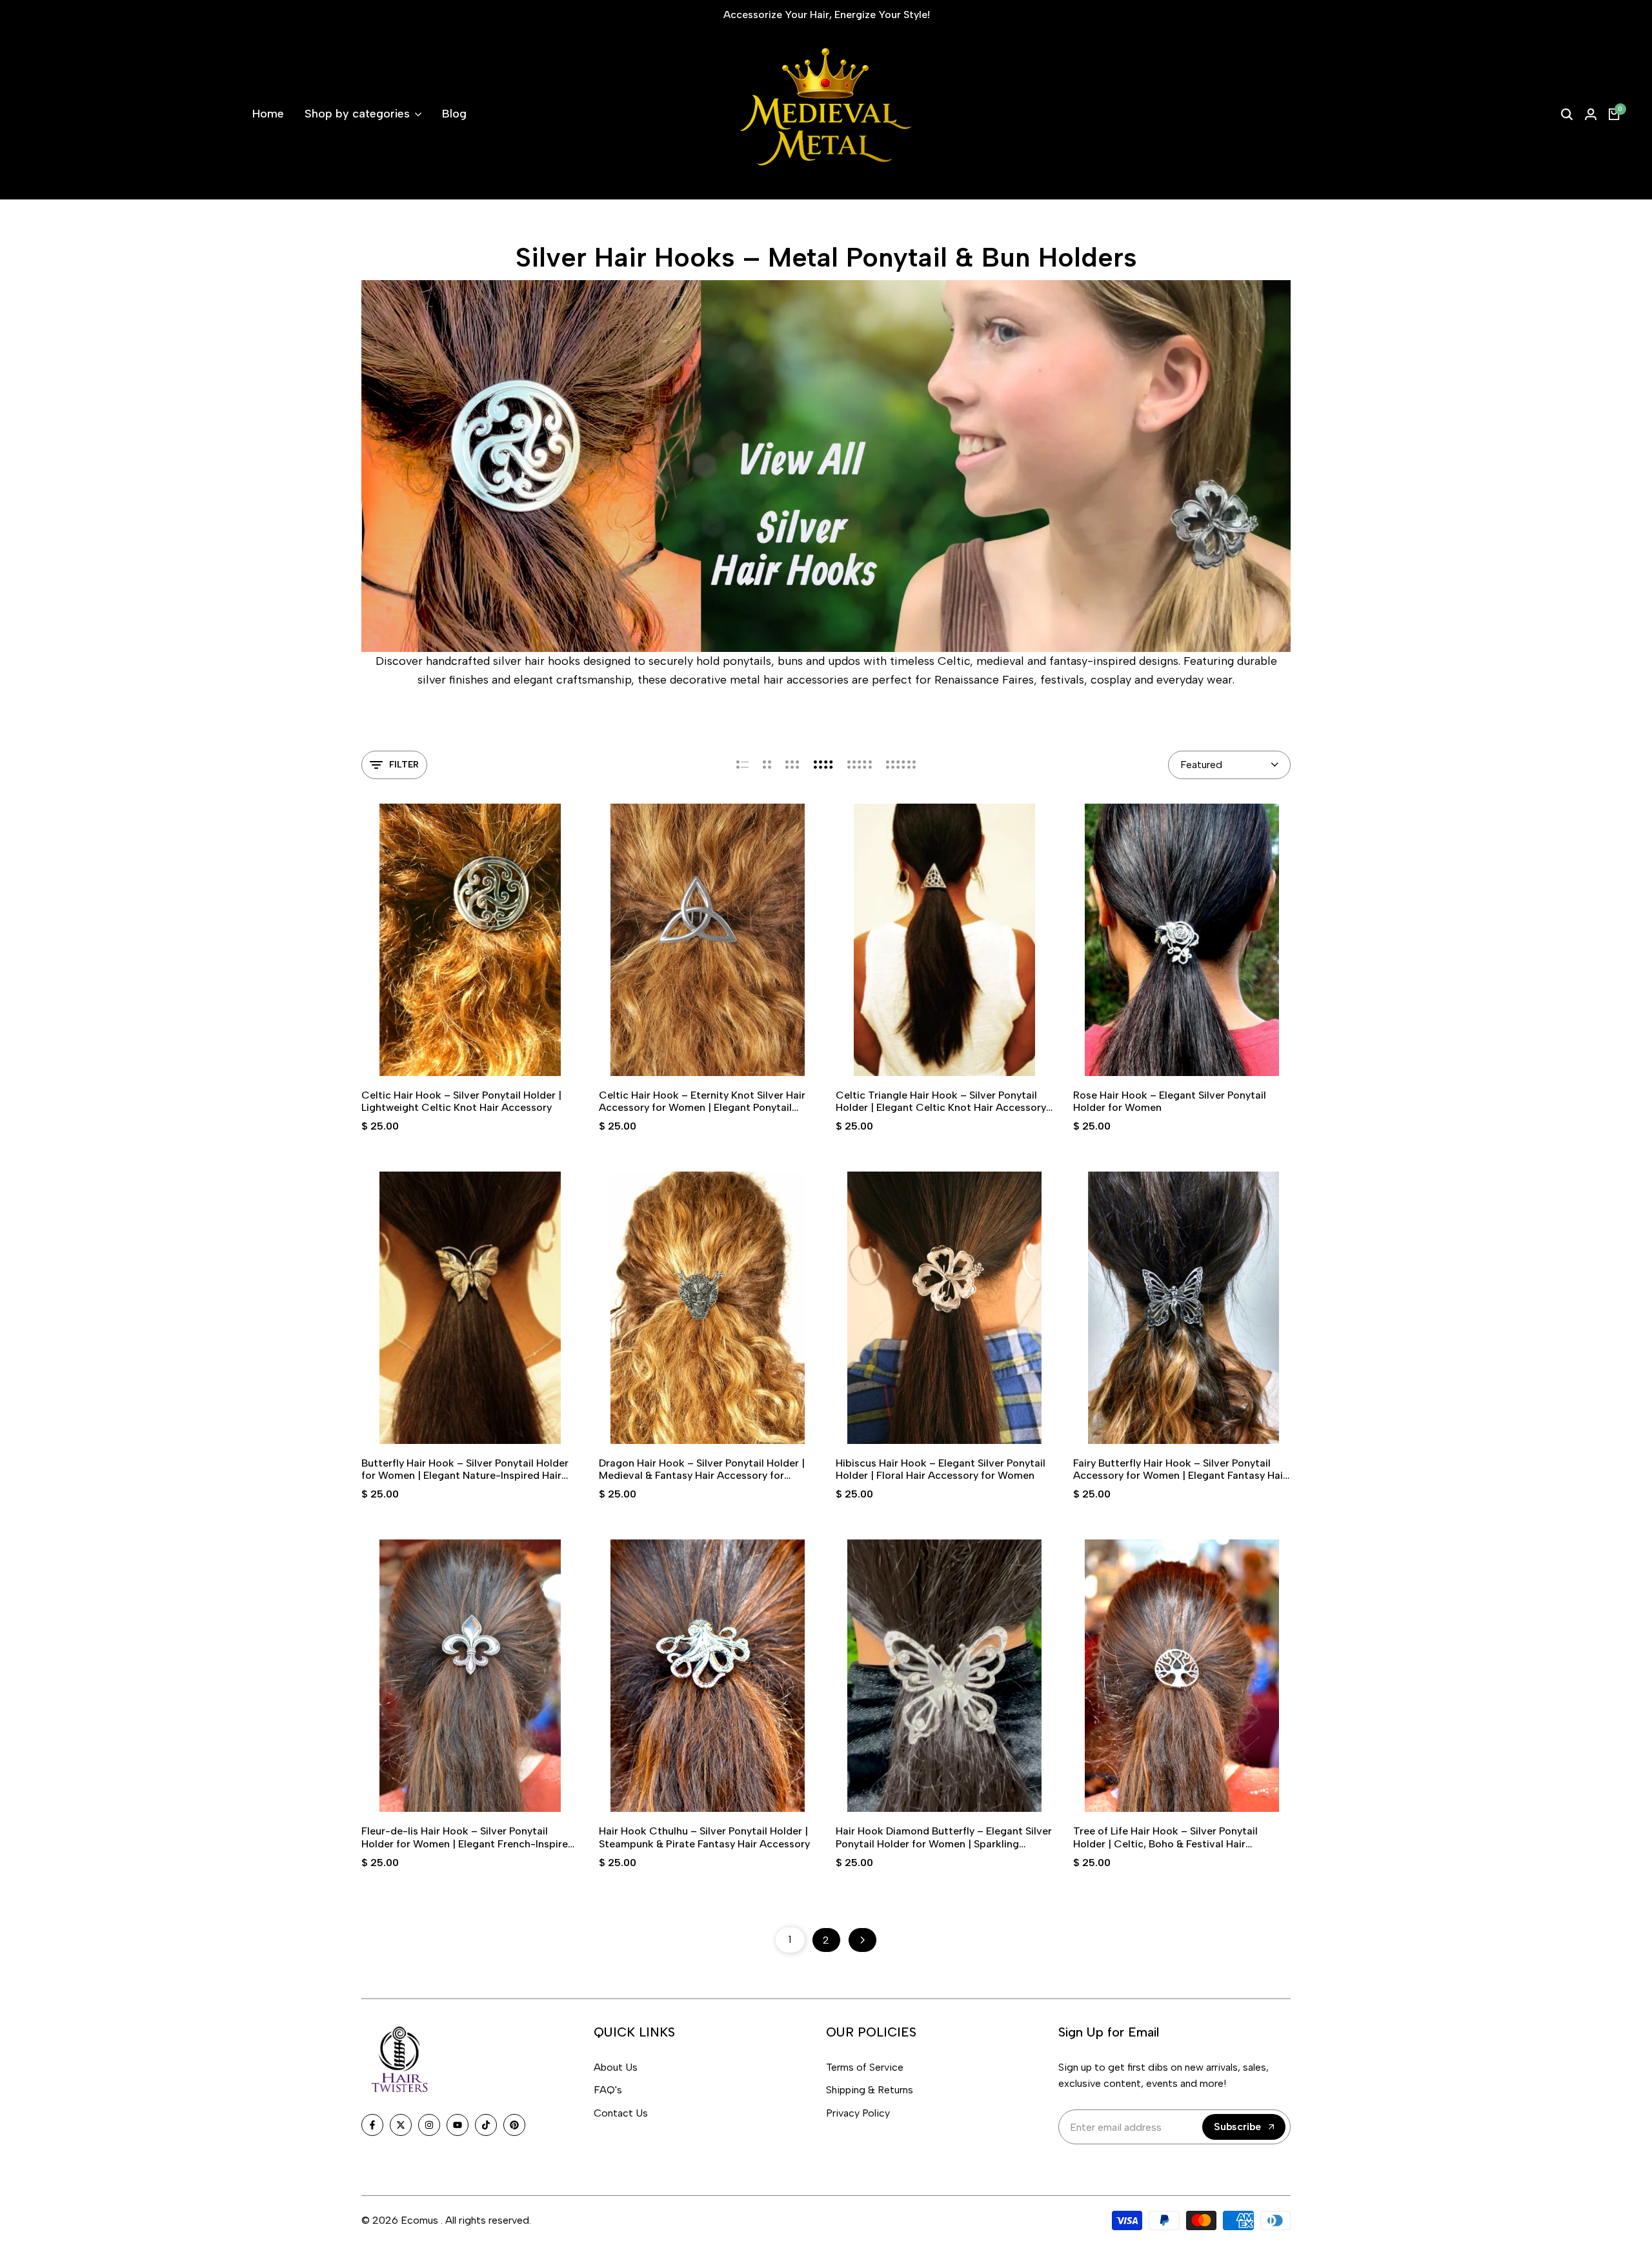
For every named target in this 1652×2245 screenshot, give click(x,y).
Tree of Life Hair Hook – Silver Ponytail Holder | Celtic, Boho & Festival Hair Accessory (1165, 1837)
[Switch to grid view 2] (767, 765)
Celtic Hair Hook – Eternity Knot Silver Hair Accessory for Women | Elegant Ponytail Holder (702, 1101)
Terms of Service (865, 2067)
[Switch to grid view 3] (792, 765)
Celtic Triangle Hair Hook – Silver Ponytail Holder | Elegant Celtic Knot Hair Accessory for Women (941, 1101)
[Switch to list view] (742, 765)
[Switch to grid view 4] (823, 765)
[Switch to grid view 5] (860, 765)
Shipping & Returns (870, 2090)
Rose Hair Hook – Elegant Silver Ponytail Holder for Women (1170, 1101)
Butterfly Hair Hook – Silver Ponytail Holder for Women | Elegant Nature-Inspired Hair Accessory (465, 1469)
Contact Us (621, 2113)
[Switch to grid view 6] (901, 765)
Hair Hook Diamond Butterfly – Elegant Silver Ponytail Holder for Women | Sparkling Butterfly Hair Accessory (944, 1837)
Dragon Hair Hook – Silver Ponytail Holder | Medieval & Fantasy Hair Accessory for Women (702, 1469)
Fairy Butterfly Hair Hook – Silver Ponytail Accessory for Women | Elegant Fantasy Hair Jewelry (1180, 1469)
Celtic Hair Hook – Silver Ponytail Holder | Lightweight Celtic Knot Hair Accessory (461, 1101)
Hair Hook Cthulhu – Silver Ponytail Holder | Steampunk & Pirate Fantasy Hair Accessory (704, 1837)
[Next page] (862, 1940)
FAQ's (608, 2090)
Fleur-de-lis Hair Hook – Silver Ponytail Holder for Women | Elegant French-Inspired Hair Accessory (468, 1837)
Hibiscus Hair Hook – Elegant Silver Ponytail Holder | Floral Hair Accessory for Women (941, 1469)
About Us (616, 2067)
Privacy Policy (858, 2113)
